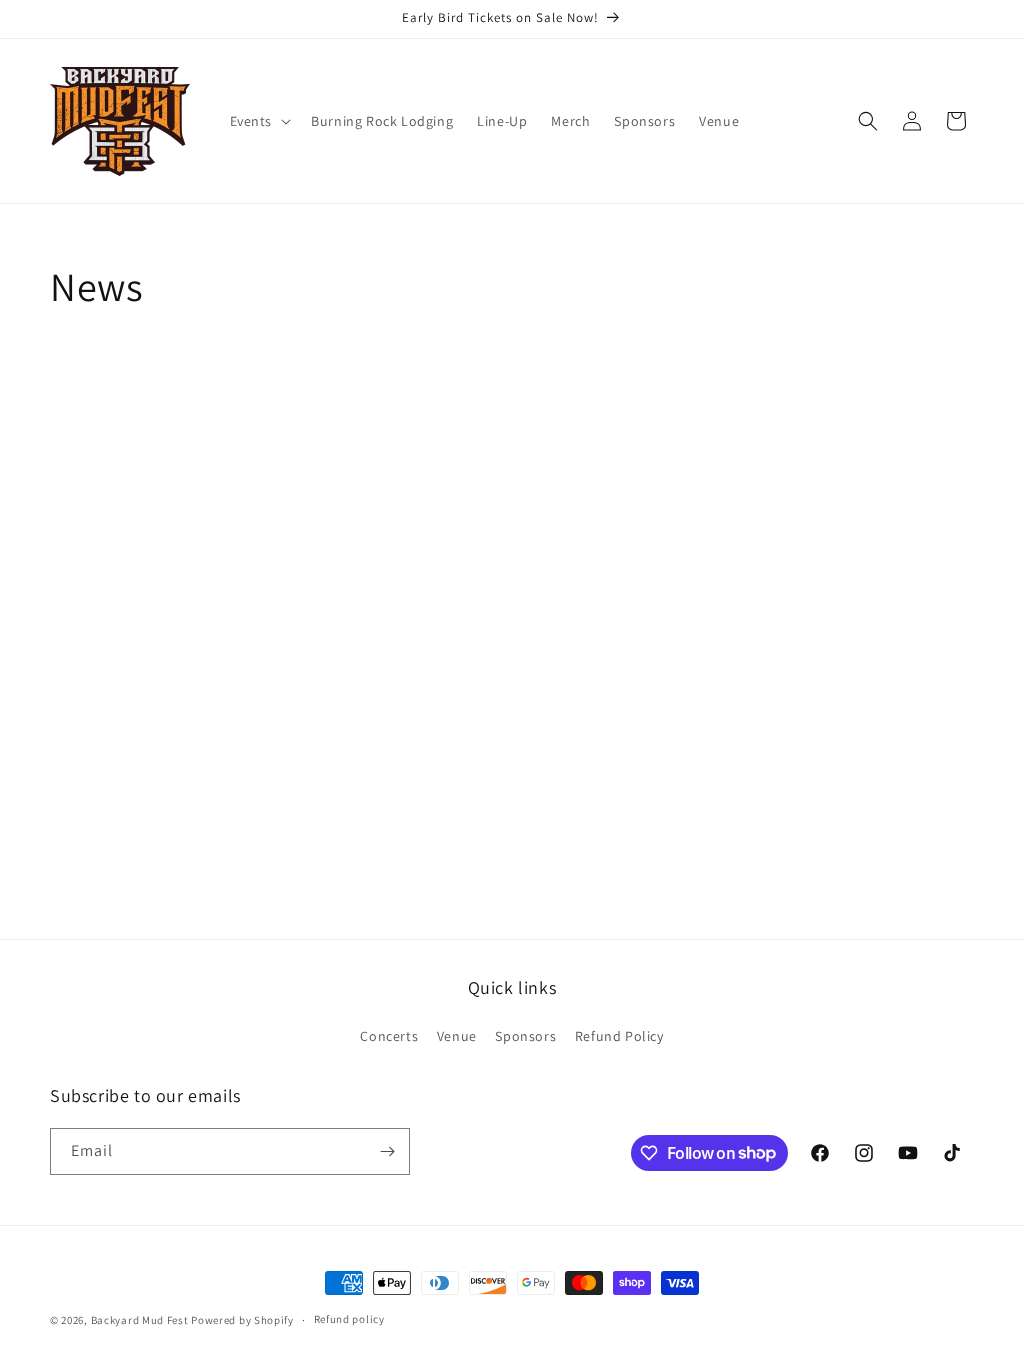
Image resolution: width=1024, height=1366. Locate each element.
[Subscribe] (387, 1151)
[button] (259, 121)
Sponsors (525, 1036)
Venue (457, 1036)
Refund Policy (619, 1036)
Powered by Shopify (242, 1320)
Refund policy (349, 1319)
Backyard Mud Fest (140, 1320)
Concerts (389, 1036)
